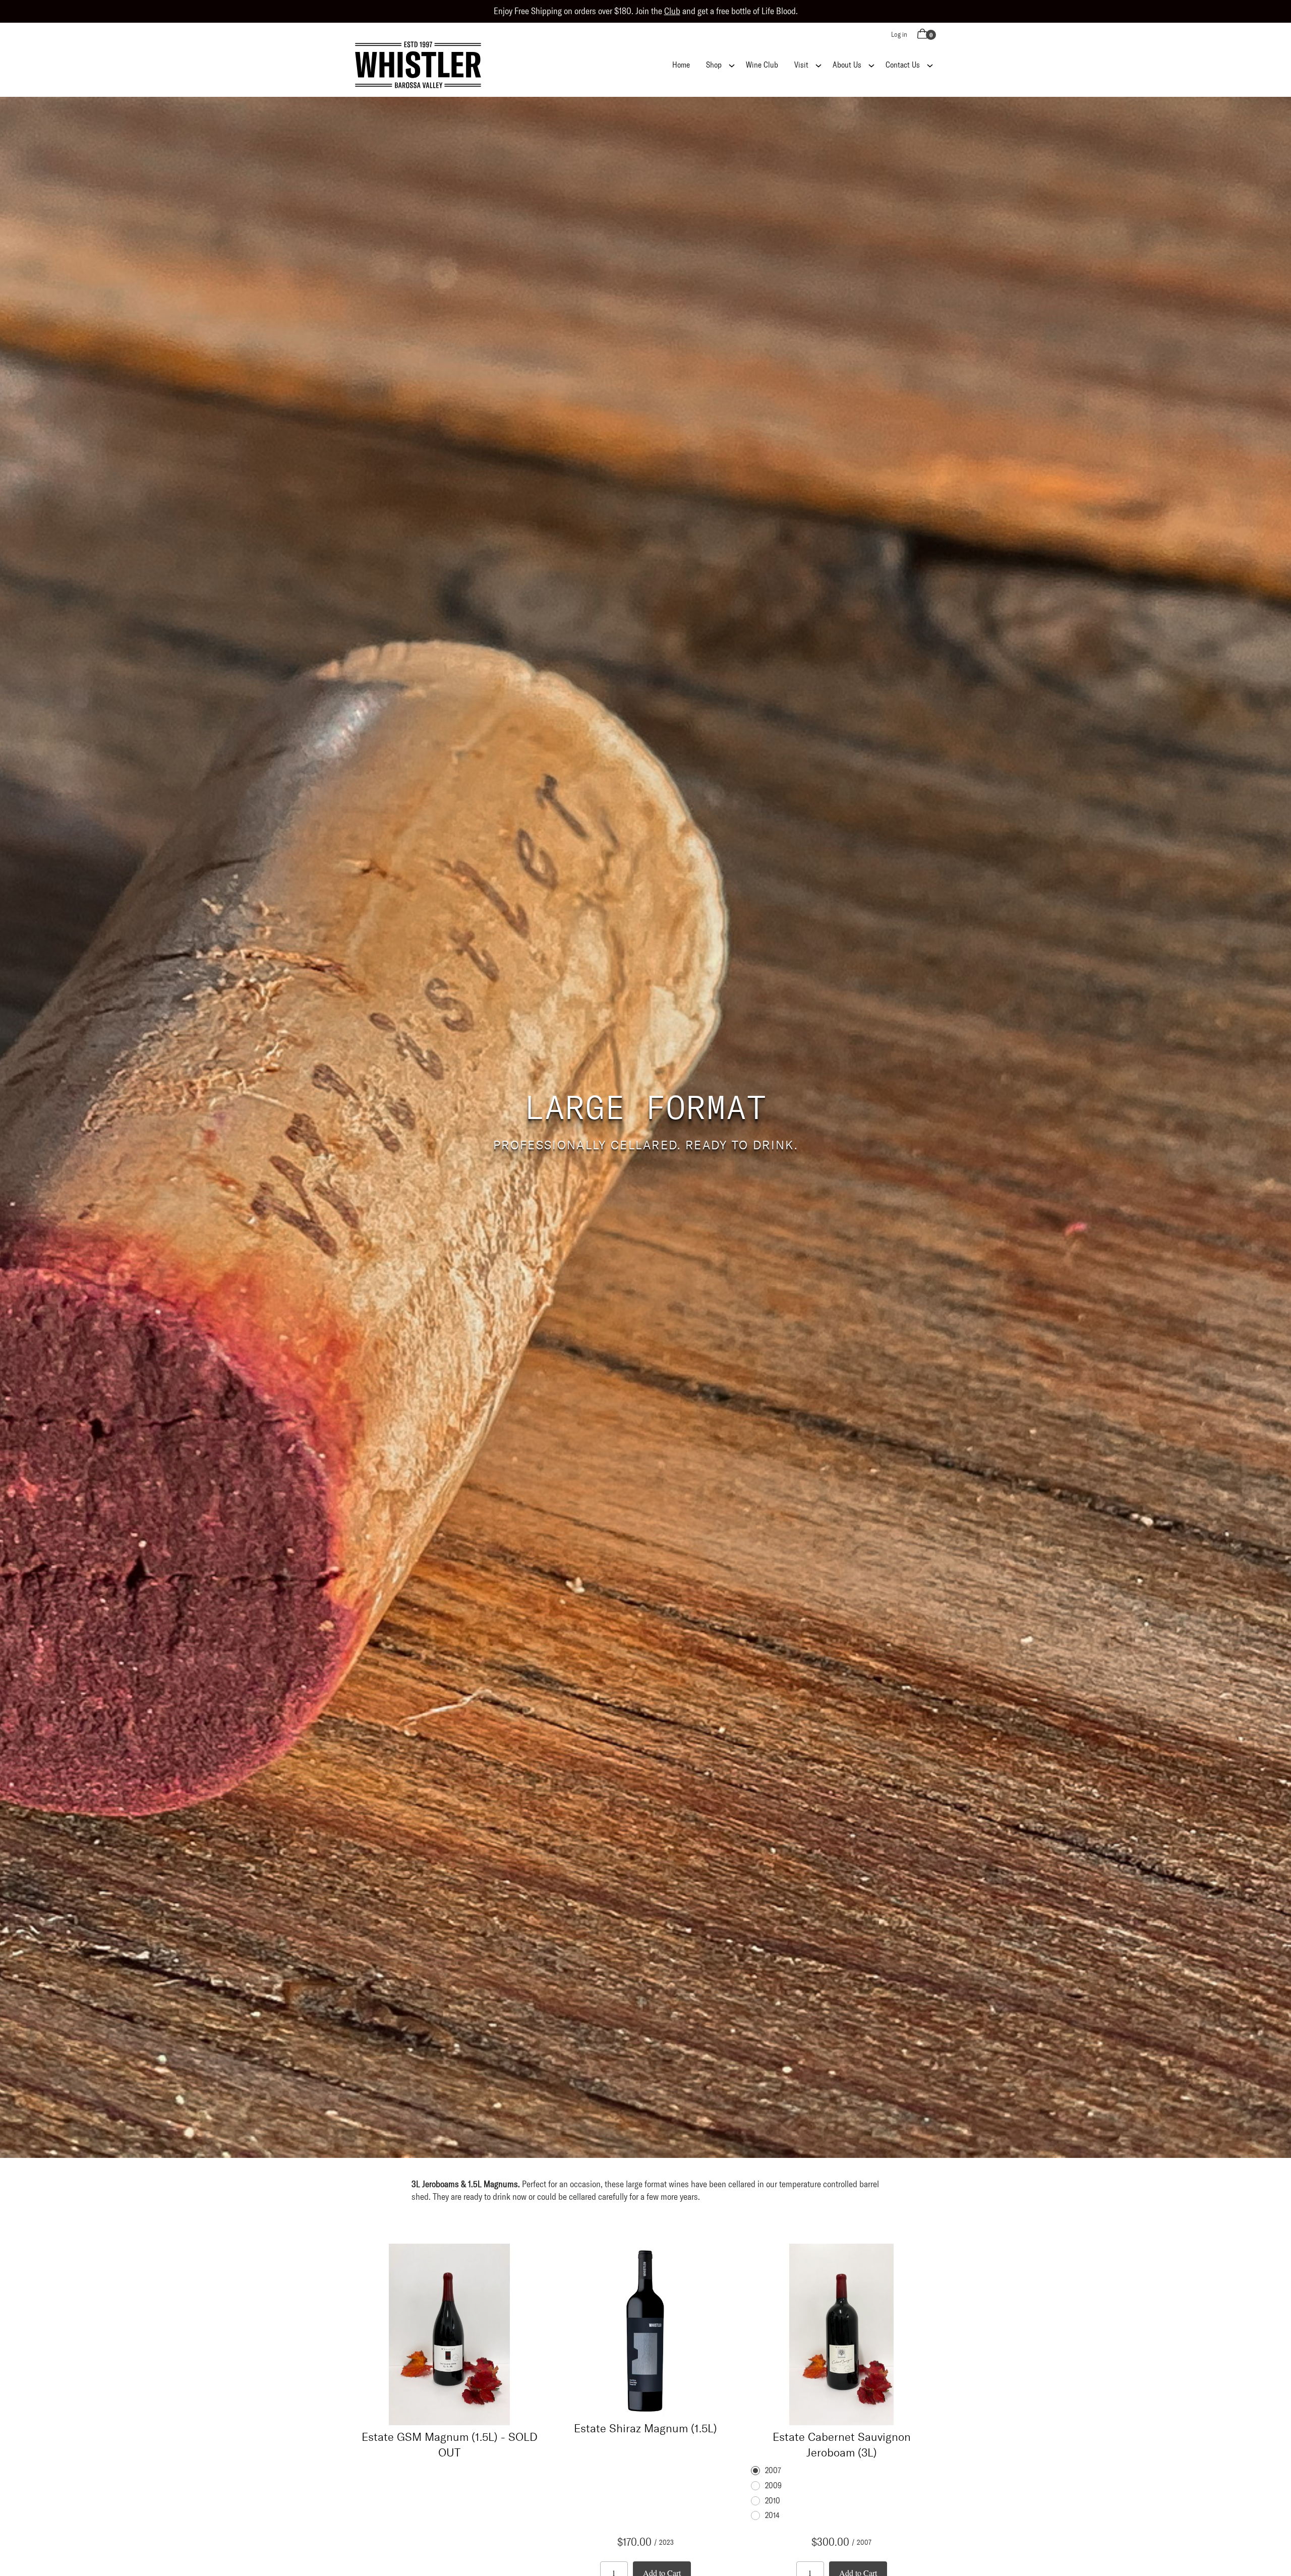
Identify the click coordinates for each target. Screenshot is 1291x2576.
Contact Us (903, 65)
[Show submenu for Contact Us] (930, 65)
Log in (899, 35)
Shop (714, 65)
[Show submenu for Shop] (732, 65)
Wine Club (762, 65)
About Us (847, 65)
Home (681, 65)
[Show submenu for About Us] (871, 65)
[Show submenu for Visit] (818, 65)
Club (672, 11)
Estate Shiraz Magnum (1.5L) (645, 2428)
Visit (801, 65)
